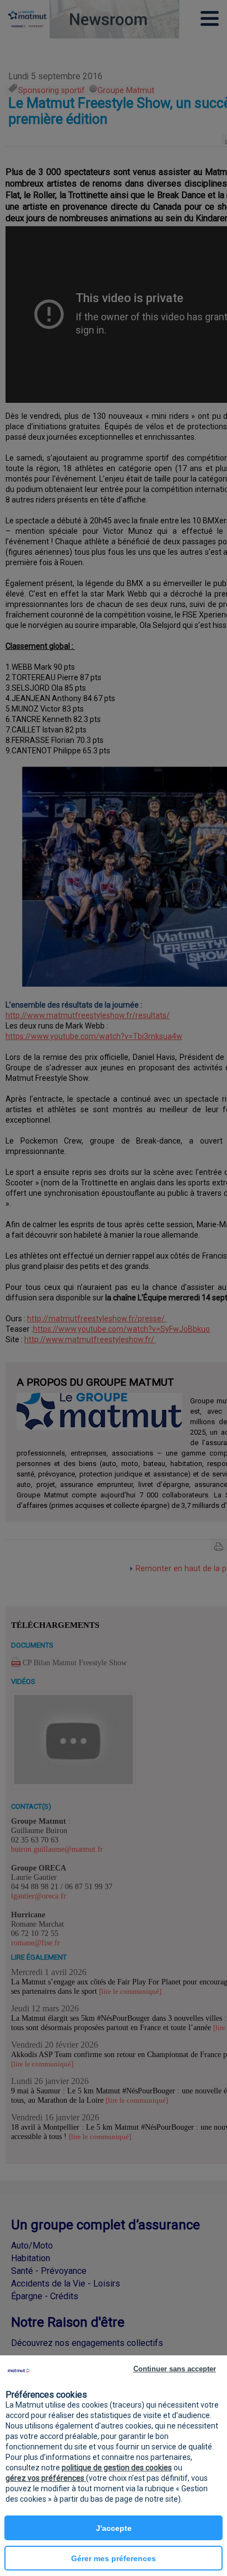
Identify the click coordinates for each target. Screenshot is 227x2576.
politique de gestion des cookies (117, 2468)
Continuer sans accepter (175, 2369)
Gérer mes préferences (113, 2558)
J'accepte (114, 2528)
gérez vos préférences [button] (46, 2478)
